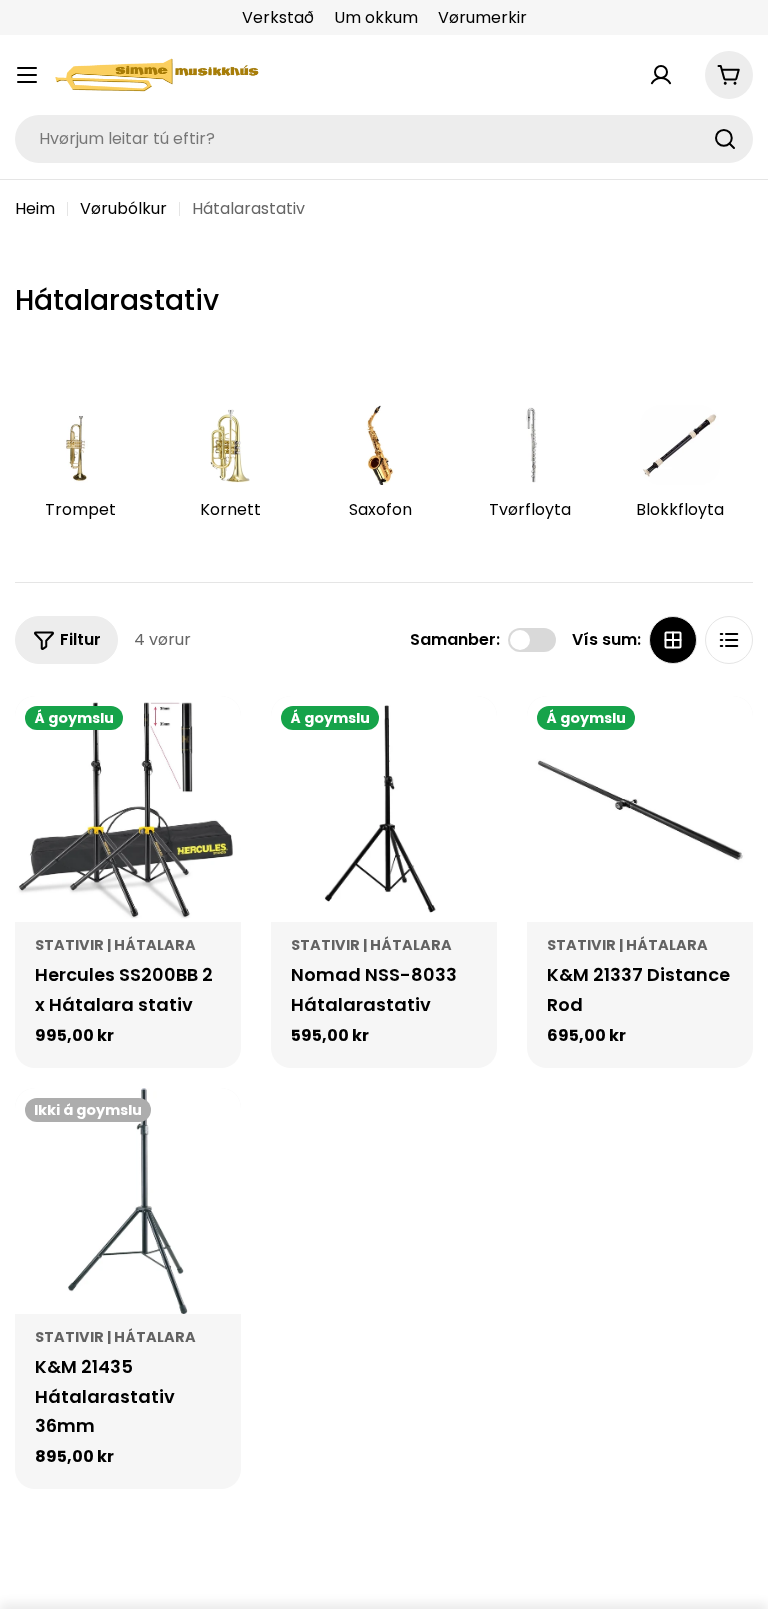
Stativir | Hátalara (115, 945)
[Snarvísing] (212, 740)
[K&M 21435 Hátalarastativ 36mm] (128, 1201)
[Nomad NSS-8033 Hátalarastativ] (384, 809)
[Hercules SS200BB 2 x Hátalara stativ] (128, 809)
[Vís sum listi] (729, 640)
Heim (35, 208)
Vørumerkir (482, 17)
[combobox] (384, 139)
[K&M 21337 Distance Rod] (640, 809)
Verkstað (278, 17)
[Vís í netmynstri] (673, 640)
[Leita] (725, 139)
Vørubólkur (123, 208)
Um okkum (376, 17)
